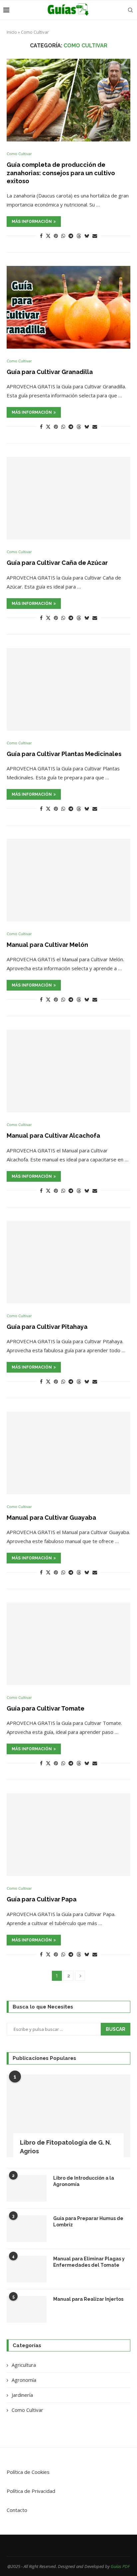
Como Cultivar (27, 2410)
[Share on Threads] (79, 236)
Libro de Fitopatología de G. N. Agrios (66, 2147)
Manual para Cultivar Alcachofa (53, 1136)
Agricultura (24, 2365)
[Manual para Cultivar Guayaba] (68, 1453)
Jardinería (22, 2395)
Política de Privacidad (31, 2491)
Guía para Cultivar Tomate (46, 1708)
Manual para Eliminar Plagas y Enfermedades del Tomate (89, 2262)
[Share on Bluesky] (87, 236)
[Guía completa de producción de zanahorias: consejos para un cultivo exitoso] (68, 100)
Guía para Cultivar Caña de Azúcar (57, 563)
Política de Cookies (28, 2472)
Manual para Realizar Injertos (88, 2299)
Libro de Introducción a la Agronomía (84, 2181)
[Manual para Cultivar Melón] (68, 880)
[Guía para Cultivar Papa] (68, 1835)
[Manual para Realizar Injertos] (27, 2309)
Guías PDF (120, 2566)
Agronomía (24, 2380)
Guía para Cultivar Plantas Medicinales (64, 754)
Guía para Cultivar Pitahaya (47, 1327)
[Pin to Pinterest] (56, 236)
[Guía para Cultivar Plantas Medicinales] (68, 689)
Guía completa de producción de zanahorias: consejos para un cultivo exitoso (61, 173)
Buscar (116, 2029)
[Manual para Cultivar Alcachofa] (68, 1071)
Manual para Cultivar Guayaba (51, 1518)
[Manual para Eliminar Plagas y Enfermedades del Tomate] (27, 2269)
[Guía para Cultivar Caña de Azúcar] (68, 498)
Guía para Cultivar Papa (42, 1899)
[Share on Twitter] (48, 236)
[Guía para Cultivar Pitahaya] (68, 1262)
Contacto (17, 2510)
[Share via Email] (95, 236)
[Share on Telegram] (71, 236)
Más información (32, 222)
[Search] (130, 10)
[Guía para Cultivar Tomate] (68, 1644)
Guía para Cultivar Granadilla (50, 372)
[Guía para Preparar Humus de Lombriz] (27, 2229)
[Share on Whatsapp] (63, 236)
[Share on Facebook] (41, 236)
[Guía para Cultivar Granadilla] (68, 307)
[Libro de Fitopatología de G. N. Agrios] (68, 2116)
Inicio (12, 32)
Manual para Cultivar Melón (47, 945)
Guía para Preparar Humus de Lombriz (88, 2222)
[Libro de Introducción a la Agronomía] (27, 2188)
